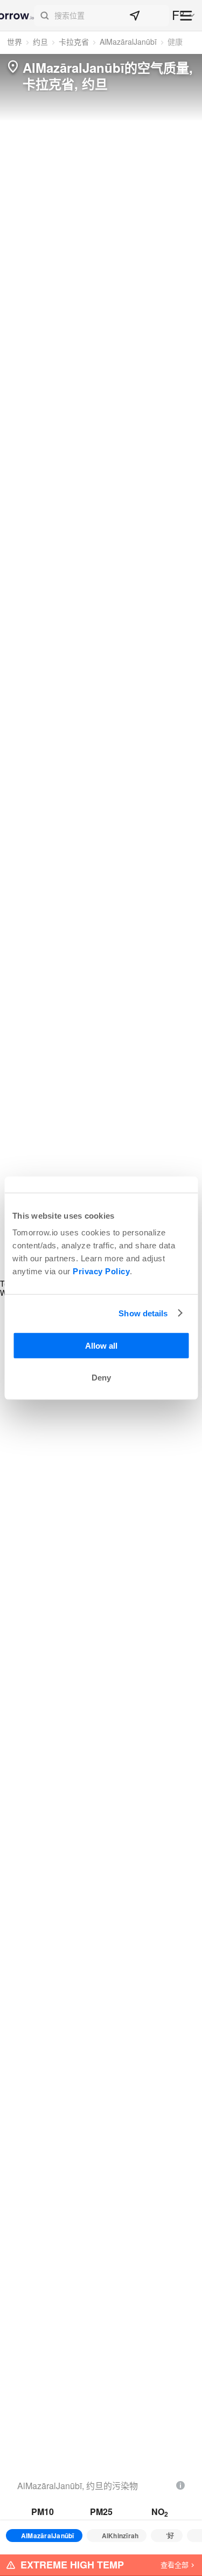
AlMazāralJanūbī (128, 42)
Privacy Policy (101, 1271)
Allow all (101, 1346)
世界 (15, 42)
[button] (102, 16)
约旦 (40, 42)
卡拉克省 (74, 42)
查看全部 (175, 2564)
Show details (143, 1313)
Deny (101, 1378)
